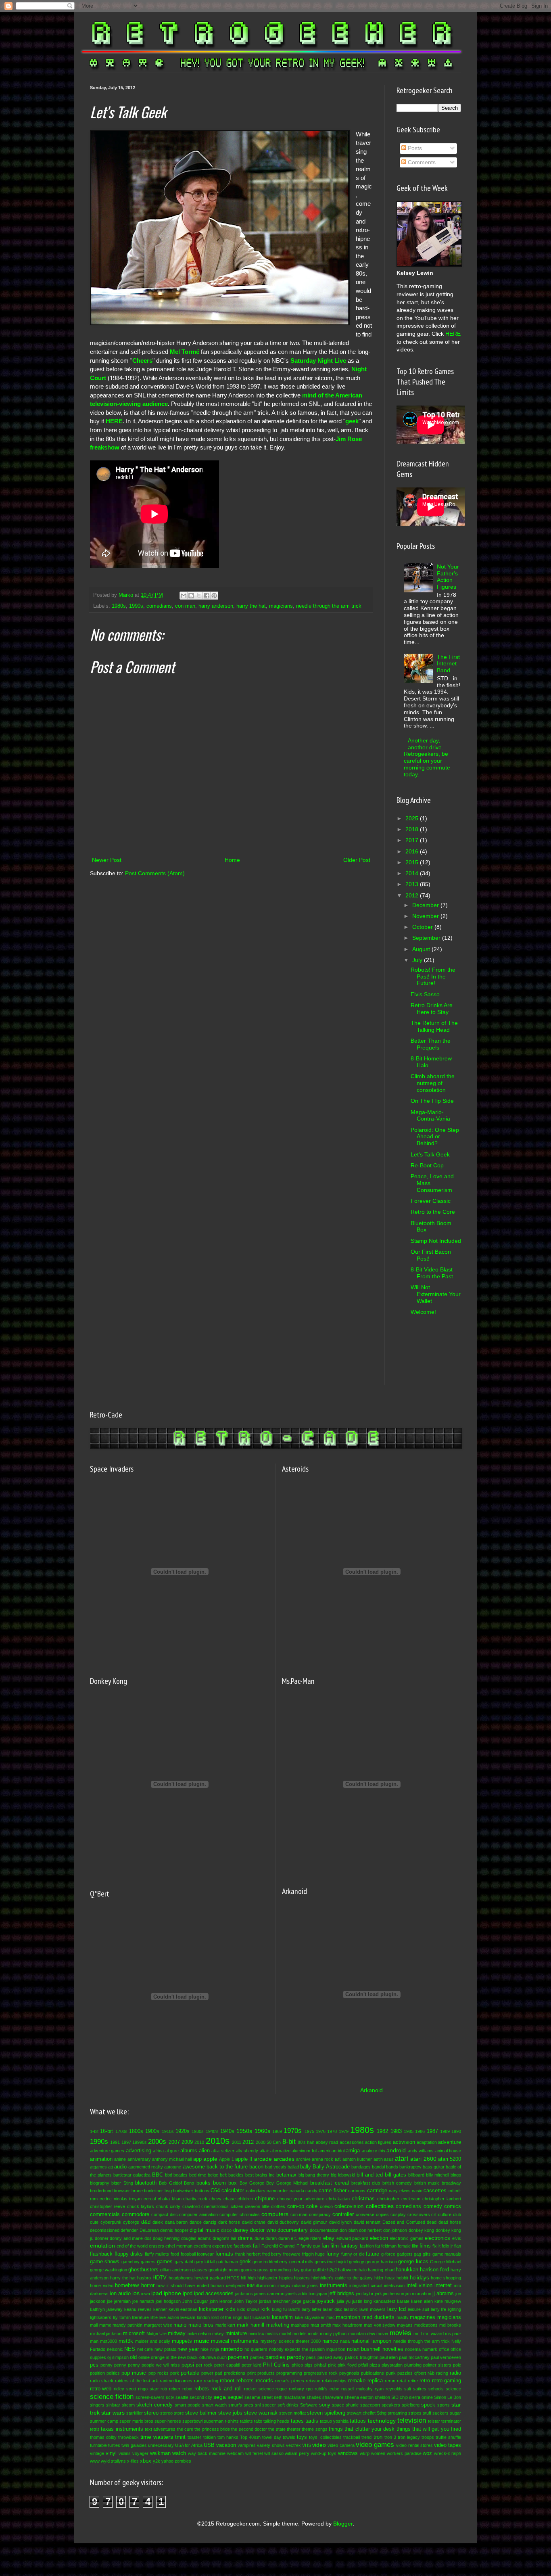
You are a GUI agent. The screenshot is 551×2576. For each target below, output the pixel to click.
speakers (391, 2405)
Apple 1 (226, 2159)
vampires (247, 2445)
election (379, 2238)
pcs (94, 2365)
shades (314, 2397)
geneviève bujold (331, 2262)
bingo (456, 2175)
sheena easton (359, 2397)
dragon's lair (225, 2238)
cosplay (398, 2214)
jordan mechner (274, 2301)
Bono (189, 2183)
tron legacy (409, 2437)
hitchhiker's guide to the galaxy (342, 2278)
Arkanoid (372, 2090)
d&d (146, 2222)
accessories (352, 2142)
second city (201, 2397)
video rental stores (414, 2445)
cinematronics (215, 2206)
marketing (278, 2325)
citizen (237, 2206)
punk (391, 2373)
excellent (202, 2246)
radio (455, 2373)
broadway (451, 2183)
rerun (390, 2381)
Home (232, 860)
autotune (173, 2167)
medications (426, 2325)
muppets (182, 2341)
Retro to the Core (433, 1212)
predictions (235, 2373)
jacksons (244, 2294)
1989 (445, 2131)
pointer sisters (437, 2365)
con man (185, 606)
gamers (148, 2262)
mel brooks (450, 2325)
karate (403, 2301)
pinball (320, 2365)
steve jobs (230, 2413)
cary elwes (400, 2191)
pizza (375, 2365)
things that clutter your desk (362, 2429)
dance (196, 2222)
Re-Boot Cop (427, 1165)
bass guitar (434, 2167)
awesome (194, 2167)
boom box (225, 2183)
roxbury (296, 2389)
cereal (150, 2199)
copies (382, 2214)
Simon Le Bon (448, 2397)
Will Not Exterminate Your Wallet (436, 1294)
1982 (382, 2131)
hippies (286, 2278)
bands (392, 2167)
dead (432, 2222)
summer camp (104, 2421)
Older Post (357, 860)
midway (177, 2333)
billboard (416, 2175)
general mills (301, 2262)
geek (352, 421)
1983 (396, 2131)
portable (190, 2373)
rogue (281, 2389)
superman (214, 2421)
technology (382, 2421)
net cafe (145, 2349)
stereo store (172, 2413)
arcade (263, 2159)
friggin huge (314, 2254)
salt (408, 2389)
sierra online (421, 2397)
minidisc (256, 2333)
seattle (182, 2397)
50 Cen (274, 2142)
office (444, 2349)
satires (420, 2389)
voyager (140, 2453)
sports (444, 2405)
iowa (146, 2294)
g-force (388, 2254)
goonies (248, 2270)
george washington (109, 2270)
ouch (222, 2357)
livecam (188, 2317)
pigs (309, 2365)
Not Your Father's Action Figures (448, 577)
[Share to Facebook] (207, 596)
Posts (414, 148)
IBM (251, 2285)
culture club (450, 2214)
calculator (233, 2191)
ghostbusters (143, 2270)
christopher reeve (107, 2206)
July (418, 960)
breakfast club (366, 2183)
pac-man (238, 2357)
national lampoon (371, 2341)
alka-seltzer (223, 2151)
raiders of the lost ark (137, 2381)
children (245, 2199)
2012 (413, 895)
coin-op (296, 2206)
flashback (101, 2254)
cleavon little (257, 2206)
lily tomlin (122, 2317)
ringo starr (148, 2389)
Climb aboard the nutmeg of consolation (433, 1083)
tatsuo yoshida (334, 2421)
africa (158, 2151)
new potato (165, 2349)
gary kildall (205, 2262)
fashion (367, 2246)
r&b (431, 2373)
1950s (244, 2131)
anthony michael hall (172, 2159)
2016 (413, 851)
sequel (235, 2397)
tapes (297, 2421)
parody (296, 2357)
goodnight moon (224, 2270)
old (133, 2357)
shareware (333, 2397)
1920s (183, 2131)
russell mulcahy (357, 2389)
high (252, 2278)
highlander (267, 2278)
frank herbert (248, 2254)
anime (120, 2159)
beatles (181, 2175)
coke (312, 2206)
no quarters (256, 2349)
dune (259, 2238)
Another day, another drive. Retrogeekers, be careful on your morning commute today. (427, 757)
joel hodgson (168, 2301)
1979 (344, 2131)
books (203, 2183)
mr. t (418, 2333)
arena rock (322, 2159)
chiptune (265, 2199)
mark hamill (250, 2325)
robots (202, 2389)
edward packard (353, 2238)
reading (211, 2381)
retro (425, 2381)
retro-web (101, 2389)
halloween (348, 2270)
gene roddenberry (270, 2262)
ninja (215, 2349)
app (197, 2159)
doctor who (263, 2230)
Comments (421, 162)
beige (213, 2175)
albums (189, 2151)
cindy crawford (185, 2206)
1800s (136, 2131)
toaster (194, 2437)
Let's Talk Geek (430, 1154)
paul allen (389, 2357)
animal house (448, 2151)
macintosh (348, 2317)
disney (241, 2230)
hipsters (302, 2278)
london (203, 2317)
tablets (246, 2421)
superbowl (192, 2421)
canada (297, 2191)
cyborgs (131, 2222)
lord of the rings (227, 2317)
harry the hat (251, 606)
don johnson (395, 2230)
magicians (281, 606)
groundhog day (285, 2270)
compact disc (165, 2214)
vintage (97, 2453)
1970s (293, 2131)
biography (100, 2183)
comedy (433, 2206)
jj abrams (443, 2294)
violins (125, 2453)
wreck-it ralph (448, 2453)
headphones (181, 2278)
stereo (151, 2413)
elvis (457, 2238)
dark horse (229, 2222)
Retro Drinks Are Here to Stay (432, 1009)
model (285, 2333)
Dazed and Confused (404, 2222)
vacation (226, 2445)
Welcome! (423, 1312)
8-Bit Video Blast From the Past (432, 1273)
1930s (198, 2131)
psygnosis (349, 2373)
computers (275, 2214)
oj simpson (118, 2357)
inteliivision (394, 2285)
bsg (168, 2191)
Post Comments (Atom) (155, 873)
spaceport (370, 2405)
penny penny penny (120, 2365)
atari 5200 (450, 2159)
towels (289, 2437)
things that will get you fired (429, 2429)
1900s (152, 2131)
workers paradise (404, 2453)
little (154, 2317)
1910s (168, 2131)
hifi (243, 2278)
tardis (312, 2421)
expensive (222, 2246)
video (319, 2445)
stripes (415, 2413)
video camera (341, 2445)
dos (148, 2238)
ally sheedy (247, 2151)
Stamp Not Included (436, 1241)
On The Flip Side (432, 1101)
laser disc (333, 2309)
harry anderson (216, 606)
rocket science (259, 2389)
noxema (413, 2349)
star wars (113, 2413)
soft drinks (288, 2405)
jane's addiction (301, 2294)
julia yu (344, 2301)
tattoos (358, 2421)
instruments (334, 2285)
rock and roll (226, 2389)
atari (402, 2159)
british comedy (397, 2183)
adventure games (107, 2151)
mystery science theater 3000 (290, 2341)
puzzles (405, 2373)
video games (375, 2445)
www (95, 2461)
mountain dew (362, 2333)
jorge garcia (303, 2301)
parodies (275, 2357)
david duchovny (283, 2222)
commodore (136, 2214)
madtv (403, 2317)
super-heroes (168, 2421)
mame (105, 2325)
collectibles (380, 2206)
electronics (437, 2238)
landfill (294, 2309)
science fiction (112, 2397)
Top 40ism (250, 2437)
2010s (218, 2141)
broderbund (101, 2191)
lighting (454, 2309)
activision (404, 2142)
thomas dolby (103, 2437)
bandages (361, 2167)
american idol (331, 2151)
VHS (307, 2445)
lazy (392, 2309)
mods (313, 2333)
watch (179, 2453)
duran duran (278, 2238)
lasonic (351, 2309)
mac (331, 2317)
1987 (432, 2131)
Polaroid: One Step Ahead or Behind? (435, 1137)
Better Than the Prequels (431, 1044)
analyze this (374, 2151)
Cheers (142, 361)
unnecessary (161, 2445)
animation (101, 2159)
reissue (313, 2381)
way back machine (207, 2453)
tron (378, 2437)
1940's (212, 2131)
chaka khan (170, 2199)
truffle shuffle (448, 2437)
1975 (309, 2131)
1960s (262, 2131)
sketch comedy (154, 2405)
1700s (121, 2131)
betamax (286, 2175)
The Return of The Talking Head (434, 1026)
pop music (134, 2373)
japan (322, 2294)
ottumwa (208, 2357)
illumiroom (266, 2285)
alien (204, 2151)
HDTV (160, 2278)
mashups (300, 2325)
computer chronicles (240, 2214)
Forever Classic (431, 1201)
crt (434, 2214)
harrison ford (434, 2270)
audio (120, 2167)
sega (220, 2397)
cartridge (377, 2191)
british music (427, 2183)
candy (311, 2191)
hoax (390, 2278)
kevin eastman (183, 2309)
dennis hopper (174, 2230)
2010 (199, 2142)
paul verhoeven (446, 2357)
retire (413, 2381)
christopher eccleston (399, 2199)
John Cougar (195, 2301)
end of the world (132, 2246)
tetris (95, 2429)
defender (129, 2230)
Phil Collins (276, 2365)
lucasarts (262, 2317)
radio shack (102, 2381)
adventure (450, 2142)
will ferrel (254, 2453)
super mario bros (136, 2421)
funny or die (353, 2254)
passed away (331, 2357)
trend (366, 2437)
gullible (319, 2270)
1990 (456, 2131)
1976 (321, 2131)
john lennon (221, 2301)
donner (102, 2238)
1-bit (94, 2131)
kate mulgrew (448, 2301)
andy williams (421, 2151)
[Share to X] (199, 596)
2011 (237, 2142)
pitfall (363, 2365)
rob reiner (170, 2389)
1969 (277, 2131)
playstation (392, 2365)
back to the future (227, 2167)
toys (302, 2437)
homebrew (127, 2285)
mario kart (225, 2325)
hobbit (402, 2278)
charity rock (195, 2199)
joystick (326, 2301)
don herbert (370, 2230)
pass (311, 2357)
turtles (114, 2445)
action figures (378, 2142)
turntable (98, 2445)
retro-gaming (447, 2381)
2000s (157, 2142)
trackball (352, 2437)
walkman (160, 2453)
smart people (188, 2405)
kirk (266, 2309)
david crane (254, 2222)
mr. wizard (433, 2333)
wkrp (365, 2453)
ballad (293, 2167)
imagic (284, 2285)
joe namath (143, 2301)
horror (148, 2285)
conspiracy (320, 2214)
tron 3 (390, 2437)
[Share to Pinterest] (214, 596)
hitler (379, 2278)
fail (256, 2246)
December (426, 905)
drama (245, 2238)
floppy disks (129, 2254)
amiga (353, 2151)
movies (401, 2333)
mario (180, 2325)
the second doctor (249, 2429)
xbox (146, 2461)
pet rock (204, 2365)
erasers (157, 2246)
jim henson (394, 2294)
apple (210, 2159)
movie (382, 2333)
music (201, 2341)
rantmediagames (176, 2381)
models (300, 2333)
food (175, 2254)
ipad (157, 2293)
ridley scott (125, 2389)
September (427, 938)
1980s (119, 606)
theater (294, 2429)
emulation (102, 2246)
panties (257, 2357)
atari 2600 (423, 2159)
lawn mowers (373, 2309)
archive (303, 2159)
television (412, 2420)
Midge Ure (157, 2333)
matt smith (321, 2325)
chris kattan (338, 2199)
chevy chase (222, 2199)
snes (248, 2405)
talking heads (276, 2421)
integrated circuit (366, 2285)
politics (113, 2373)
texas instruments (122, 2429)
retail (402, 2381)
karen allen (422, 2301)
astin (378, 2159)
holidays (420, 2278)
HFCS (233, 2278)
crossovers (419, 2214)
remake (357, 2381)
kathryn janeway (106, 2309)
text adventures (160, 2429)
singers (97, 2405)
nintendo (232, 2349)
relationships (334, 2381)
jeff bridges (341, 2294)
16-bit (106, 2131)
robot (187, 2389)
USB (209, 2445)
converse (365, 2214)
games (165, 2262)
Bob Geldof (170, 2183)
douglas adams (196, 2238)
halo (363, 2270)
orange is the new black (174, 2357)
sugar (455, 2413)
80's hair (306, 2142)
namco (330, 2341)
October (423, 927)
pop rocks (159, 2373)
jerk (378, 2294)
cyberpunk (111, 2222)
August (422, 949)
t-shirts (232, 2421)
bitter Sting (122, 2183)
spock (428, 2405)
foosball (188, 2254)
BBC (158, 2175)
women (378, 2453)
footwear (205, 2254)
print (251, 2373)
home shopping (446, 2278)
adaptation (427, 2142)
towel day (272, 2437)
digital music (204, 2230)
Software (309, 2405)
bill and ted (370, 2175)
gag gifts (422, 2254)
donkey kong (421, 2230)
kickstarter (211, 2309)
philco (297, 2365)
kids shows (248, 2309)
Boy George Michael (287, 2183)
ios (136, 2293)
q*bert (420, 2373)
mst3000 (109, 2341)
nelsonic (115, 2349)
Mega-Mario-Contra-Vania (430, 1115)
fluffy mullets (157, 2254)
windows (348, 2453)
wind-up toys (324, 2453)
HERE (114, 421)
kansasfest (384, 2301)
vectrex (293, 2445)
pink (332, 2365)
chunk (162, 2206)
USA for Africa (189, 2445)
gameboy (130, 2262)
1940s (227, 2131)
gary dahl (184, 2262)
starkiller (135, 2413)
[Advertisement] (421, 1353)
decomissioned (105, 2230)
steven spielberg (326, 2413)
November (426, 916)
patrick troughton (361, 2357)
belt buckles (232, 2175)
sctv (170, 2397)
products (266, 2373)
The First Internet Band (448, 664)
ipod (188, 2294)
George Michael (446, 2262)
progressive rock (321, 2373)
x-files (133, 2461)
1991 (115, 2142)
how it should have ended (183, 2285)
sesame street (259, 2397)
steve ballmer (201, 2413)
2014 (413, 873)
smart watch (214, 2405)
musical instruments (235, 2341)
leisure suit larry (424, 2309)
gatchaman (227, 2262)
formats (224, 2254)
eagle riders (310, 2238)
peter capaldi (227, 2365)
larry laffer (312, 2309)
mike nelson (199, 2333)
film (415, 2246)
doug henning (166, 2238)
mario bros (201, 2325)
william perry (297, 2453)
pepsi (188, 2365)
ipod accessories (214, 2294)
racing (442, 2373)
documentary (293, 2230)
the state (277, 2429)
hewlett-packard (210, 2278)
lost (247, 2317)
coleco (326, 2206)
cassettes (435, 2191)
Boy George (252, 2183)
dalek (158, 2222)
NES (130, 2349)
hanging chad (381, 2270)
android (396, 2150)
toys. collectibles (325, 2437)
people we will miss (161, 2365)
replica (375, 2381)
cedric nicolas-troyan (121, 2199)
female (404, 2246)
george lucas (413, 2262)
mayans (405, 2325)
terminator (451, 2421)
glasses (200, 2270)
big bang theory (314, 2175)
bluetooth (146, 2183)
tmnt (180, 2437)
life (444, 2309)
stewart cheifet (361, 2413)
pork (175, 2373)
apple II (244, 2159)
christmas (363, 2199)
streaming (397, 2413)
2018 (413, 829)
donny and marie (126, 2238)
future (373, 2254)
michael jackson (106, 2333)
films (425, 2246)
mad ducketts (378, 2317)
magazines (423, 2317)
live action (169, 2317)
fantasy (349, 2246)
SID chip (400, 2397)
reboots (245, 2381)
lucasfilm (282, 2317)
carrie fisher (332, 2191)
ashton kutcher (357, 2159)
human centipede (228, 2285)
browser (122, 2191)
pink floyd (347, 2365)
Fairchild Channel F (280, 2246)
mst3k (126, 2341)
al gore (172, 2151)
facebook (243, 2246)
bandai (378, 2167)
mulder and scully (153, 2341)
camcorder (277, 2191)
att (111, 2167)
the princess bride (212, 2429)
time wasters (157, 2437)
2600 (261, 2142)
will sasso (274, 2453)
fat (378, 2246)
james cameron (269, 2294)
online (144, 2357)
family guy (310, 2246)
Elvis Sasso (425, 994)
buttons (202, 2191)
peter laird (251, 2365)
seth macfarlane (290, 2397)
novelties (393, 2349)
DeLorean (149, 2230)
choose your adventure (301, 2199)
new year (188, 2349)
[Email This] (184, 596)
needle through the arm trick (329, 606)
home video (102, 2285)
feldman (389, 2246)
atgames (98, 2167)
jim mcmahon (418, 2294)
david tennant (367, 2222)
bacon (256, 2167)
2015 (413, 862)
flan (458, 2246)
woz (427, 2453)
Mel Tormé (185, 352)
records (264, 2381)
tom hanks (228, 2437)
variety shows (271, 2445)
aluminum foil (304, 2151)
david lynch (341, 2222)
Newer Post (107, 860)
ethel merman (179, 2246)
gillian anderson (175, 2270)
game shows (105, 2262)
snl (258, 2405)
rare (198, 2381)
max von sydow (380, 2325)
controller (343, 2214)
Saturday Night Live (318, 361)
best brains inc (260, 2175)
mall (94, 2325)
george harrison (381, 2262)
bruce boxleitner (147, 2191)
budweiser (183, 2191)
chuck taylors (141, 2206)
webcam (235, 2453)
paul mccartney (414, 2357)
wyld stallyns (113, 2461)
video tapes (448, 2445)
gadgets (405, 2254)
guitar (306, 2270)
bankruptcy (410, 2167)
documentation (324, 2230)
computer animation (198, 2214)
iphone (172, 2293)
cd (451, 2191)
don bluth (349, 2230)
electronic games (407, 2238)
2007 (174, 2142)
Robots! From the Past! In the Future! (433, 976)
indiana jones (305, 2285)
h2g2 (332, 2270)
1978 (332, 2131)
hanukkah (407, 2270)
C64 (215, 2191)
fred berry (272, 2254)
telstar (434, 2421)
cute (94, 2222)
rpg (309, 2389)
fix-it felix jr (443, 2246)
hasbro (144, 2278)
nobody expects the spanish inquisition (307, 2349)
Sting (382, 2413)
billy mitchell (438, 2175)
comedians (159, 606)
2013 (413, 884)
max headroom (347, 2325)
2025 (413, 818)
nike (205, 2349)
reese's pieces (290, 2381)
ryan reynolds (389, 2389)
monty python (333, 2333)
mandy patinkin (127, 2325)
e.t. (294, 2238)
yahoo (167, 2461)
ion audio (120, 2294)
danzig (210, 2222)
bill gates (396, 2175)
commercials (105, 2214)
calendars (256, 2191)
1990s (136, 606)
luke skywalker (310, 2317)
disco (226, 2230)
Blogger (343, 2524)
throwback (128, 2437)
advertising (139, 2151)
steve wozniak (261, 2413)
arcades (284, 2159)
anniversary (139, 2159)
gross (263, 2270)
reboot (227, 2381)
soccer (269, 2405)
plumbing (413, 2365)
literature (140, 2317)
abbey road (327, 2142)
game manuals (447, 2254)
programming (289, 2373)
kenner (160, 2309)
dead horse (450, 2222)
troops (428, 2437)
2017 (413, 840)
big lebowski (343, 2175)
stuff (427, 2413)
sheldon (382, 2397)
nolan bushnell (364, 2349)
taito (258, 2421)
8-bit (289, 2142)
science (453, 2389)
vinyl (111, 2453)
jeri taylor (365, 2294)
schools (436, 2389)
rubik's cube (327, 2389)
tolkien (210, 2437)
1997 (126, 2142)
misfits (272, 2333)
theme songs (314, 2429)
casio (417, 2191)
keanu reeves (138, 2309)
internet (443, 2285)
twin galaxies (134, 2445)
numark (430, 2349)
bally (306, 2167)
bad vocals (276, 2167)
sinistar (113, 2405)
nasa (345, 2341)
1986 (420, 2131)
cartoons (357, 2191)
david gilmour (314, 2222)
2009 (187, 2142)
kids (230, 2309)
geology (357, 2262)
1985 (409, 2131)
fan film (330, 2246)
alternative (280, 2151)
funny (333, 2254)
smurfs (235, 2405)
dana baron (176, 2222)
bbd (169, 2175)
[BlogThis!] (191, 596)
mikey (218, 2333)
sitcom (128, 2405)
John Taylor (246, 2301)
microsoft (134, 2333)
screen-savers (150, 2397)
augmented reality (146, 2167)
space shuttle (345, 2405)
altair (264, 2151)
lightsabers (101, 2317)
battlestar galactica (132, 2175)
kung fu (279, 2309)
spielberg (411, 2405)
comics (453, 2206)
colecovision (349, 2206)
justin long (362, 2301)
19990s (140, 2142)
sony (325, 2405)
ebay (329, 2238)
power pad (212, 2373)
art (338, 2159)
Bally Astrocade (331, 2167)
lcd (402, 2309)
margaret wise (158, 2325)
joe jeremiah (119, 2301)
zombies (183, 2461)
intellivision (420, 2285)
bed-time (198, 2175)
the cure (185, 2429)
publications (373, 2373)
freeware (292, 2254)
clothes (278, 2206)
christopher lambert (442, 2199)
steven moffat (292, 2413)
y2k (157, 2461)
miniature (236, 2333)
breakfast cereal (329, 2183)
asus (389, 2159)
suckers (440, 2413)
